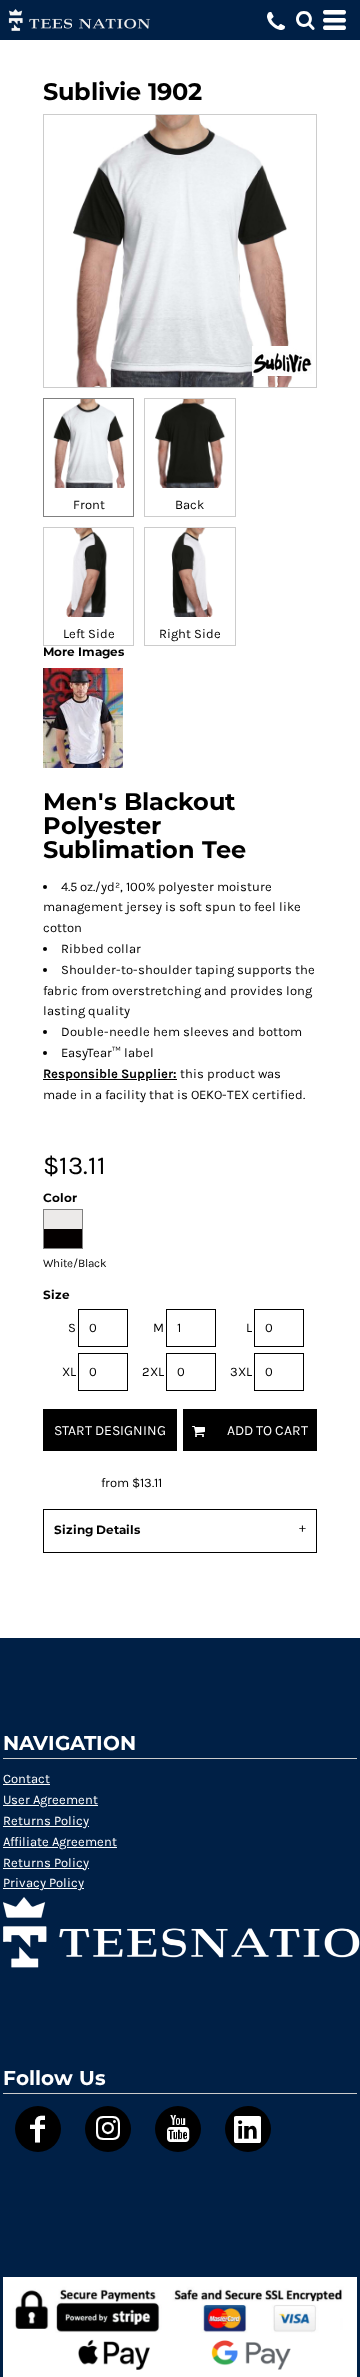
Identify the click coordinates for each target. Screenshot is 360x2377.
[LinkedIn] (248, 2129)
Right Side (190, 633)
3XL (241, 1371)
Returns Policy (46, 1820)
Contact (26, 1778)
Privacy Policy (43, 1882)
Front (89, 504)
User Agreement (50, 1799)
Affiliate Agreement (60, 1841)
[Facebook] (38, 2129)
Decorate (70, 1482)
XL (69, 1371)
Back (189, 504)
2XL (153, 1371)
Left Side (89, 633)
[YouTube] (178, 2129)
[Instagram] (108, 2129)
